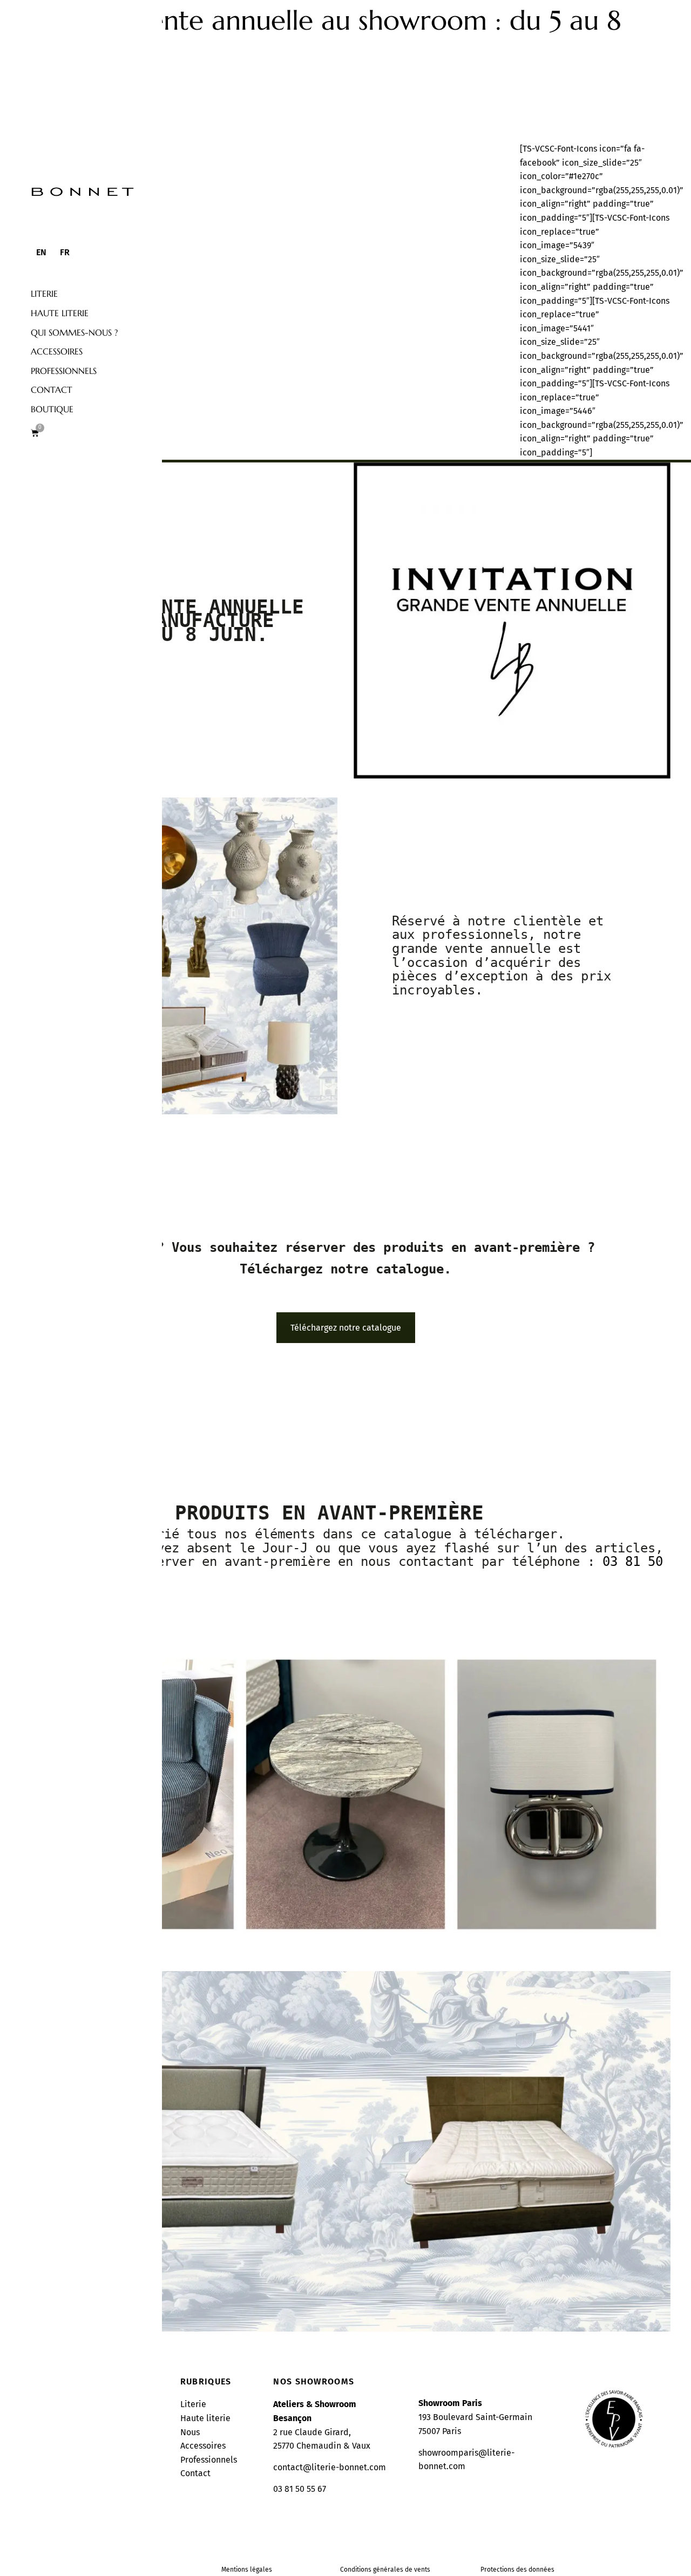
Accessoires (57, 351)
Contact (52, 390)
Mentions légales (247, 2570)
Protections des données (517, 2570)
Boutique (52, 409)
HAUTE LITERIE (60, 313)
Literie (44, 294)
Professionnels (64, 371)
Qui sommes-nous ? (74, 332)
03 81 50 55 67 (300, 2489)
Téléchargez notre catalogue (346, 1328)
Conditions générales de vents (385, 2570)
